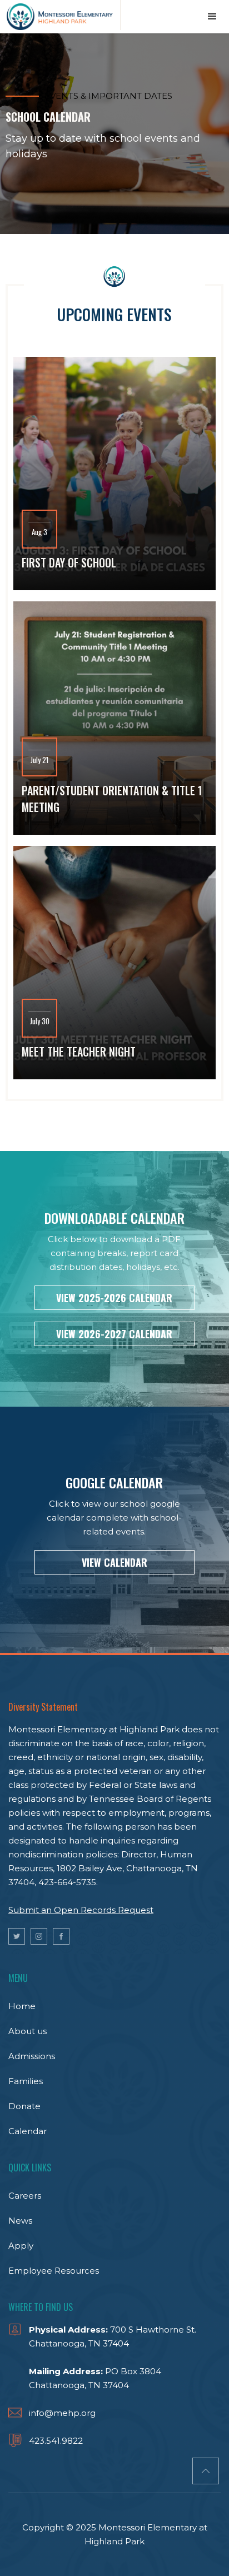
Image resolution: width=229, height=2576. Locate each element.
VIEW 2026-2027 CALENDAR (114, 1334)
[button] (212, 17)
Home (22, 2006)
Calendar (28, 2131)
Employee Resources (54, 2271)
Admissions (32, 2056)
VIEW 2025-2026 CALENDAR (114, 1298)
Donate (24, 2106)
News (20, 2221)
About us (28, 2031)
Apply (21, 2246)
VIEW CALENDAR (114, 1562)
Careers (25, 2196)
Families (26, 2081)
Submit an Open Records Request (81, 1910)
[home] (60, 15)
